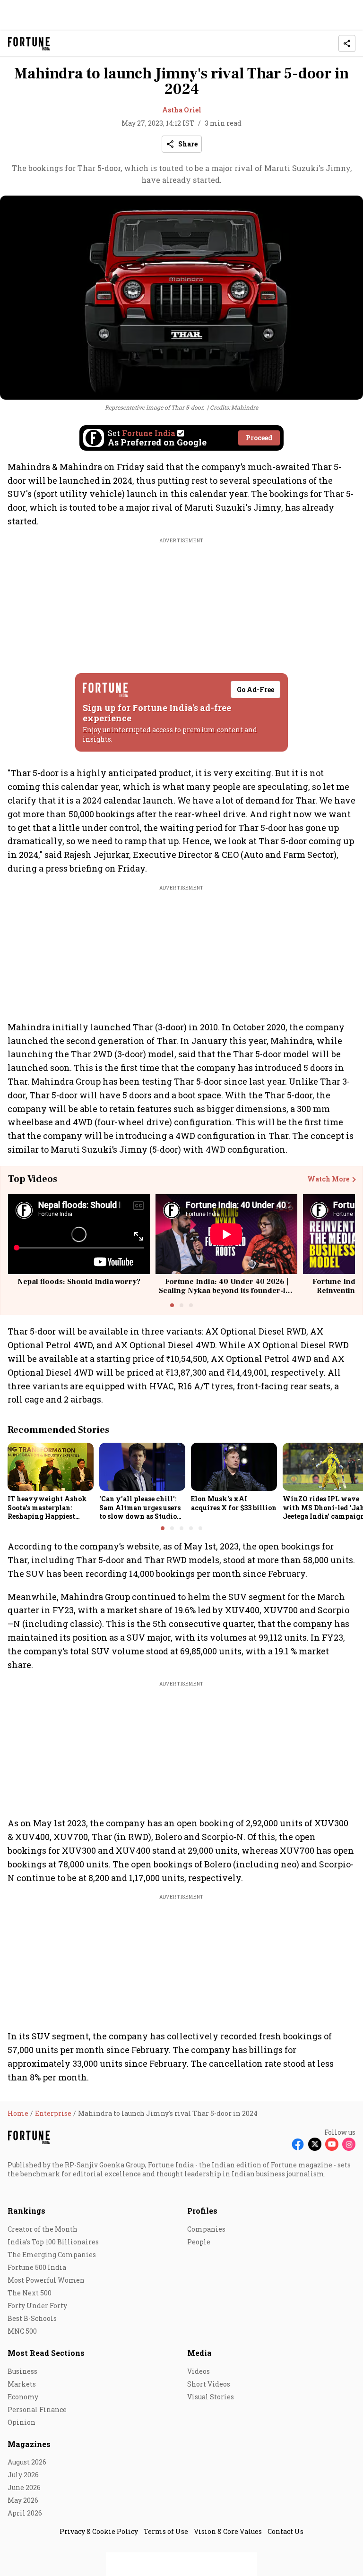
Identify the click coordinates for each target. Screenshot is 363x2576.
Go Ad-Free (255, 689)
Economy (23, 2397)
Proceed (259, 438)
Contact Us (285, 2531)
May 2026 (23, 2500)
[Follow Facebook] (298, 2144)
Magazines (29, 2444)
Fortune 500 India (37, 2267)
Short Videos (209, 2384)
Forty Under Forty (37, 2306)
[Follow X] (315, 2144)
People (199, 2242)
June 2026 (24, 2487)
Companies (206, 2229)
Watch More (328, 1179)
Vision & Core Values (228, 2531)
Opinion (22, 2422)
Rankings (26, 2211)
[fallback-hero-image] (51, 1467)
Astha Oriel (182, 110)
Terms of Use (166, 2531)
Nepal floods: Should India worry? (79, 1282)
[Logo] (29, 44)
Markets (22, 2384)
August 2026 (27, 2462)
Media (199, 2353)
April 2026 (25, 2513)
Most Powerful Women (46, 2280)
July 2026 (23, 2475)
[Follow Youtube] (332, 2144)
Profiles (202, 2211)
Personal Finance (37, 2409)
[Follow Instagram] (349, 2144)
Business (22, 2371)
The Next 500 (30, 2293)
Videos (199, 2371)
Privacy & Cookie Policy (99, 2531)
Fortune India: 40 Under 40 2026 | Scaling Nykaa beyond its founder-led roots (227, 1291)
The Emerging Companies (52, 2255)
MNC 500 (22, 2331)
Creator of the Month (43, 2229)
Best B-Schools (32, 2318)
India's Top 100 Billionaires (53, 2242)
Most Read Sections (46, 2353)
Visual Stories (211, 2397)
